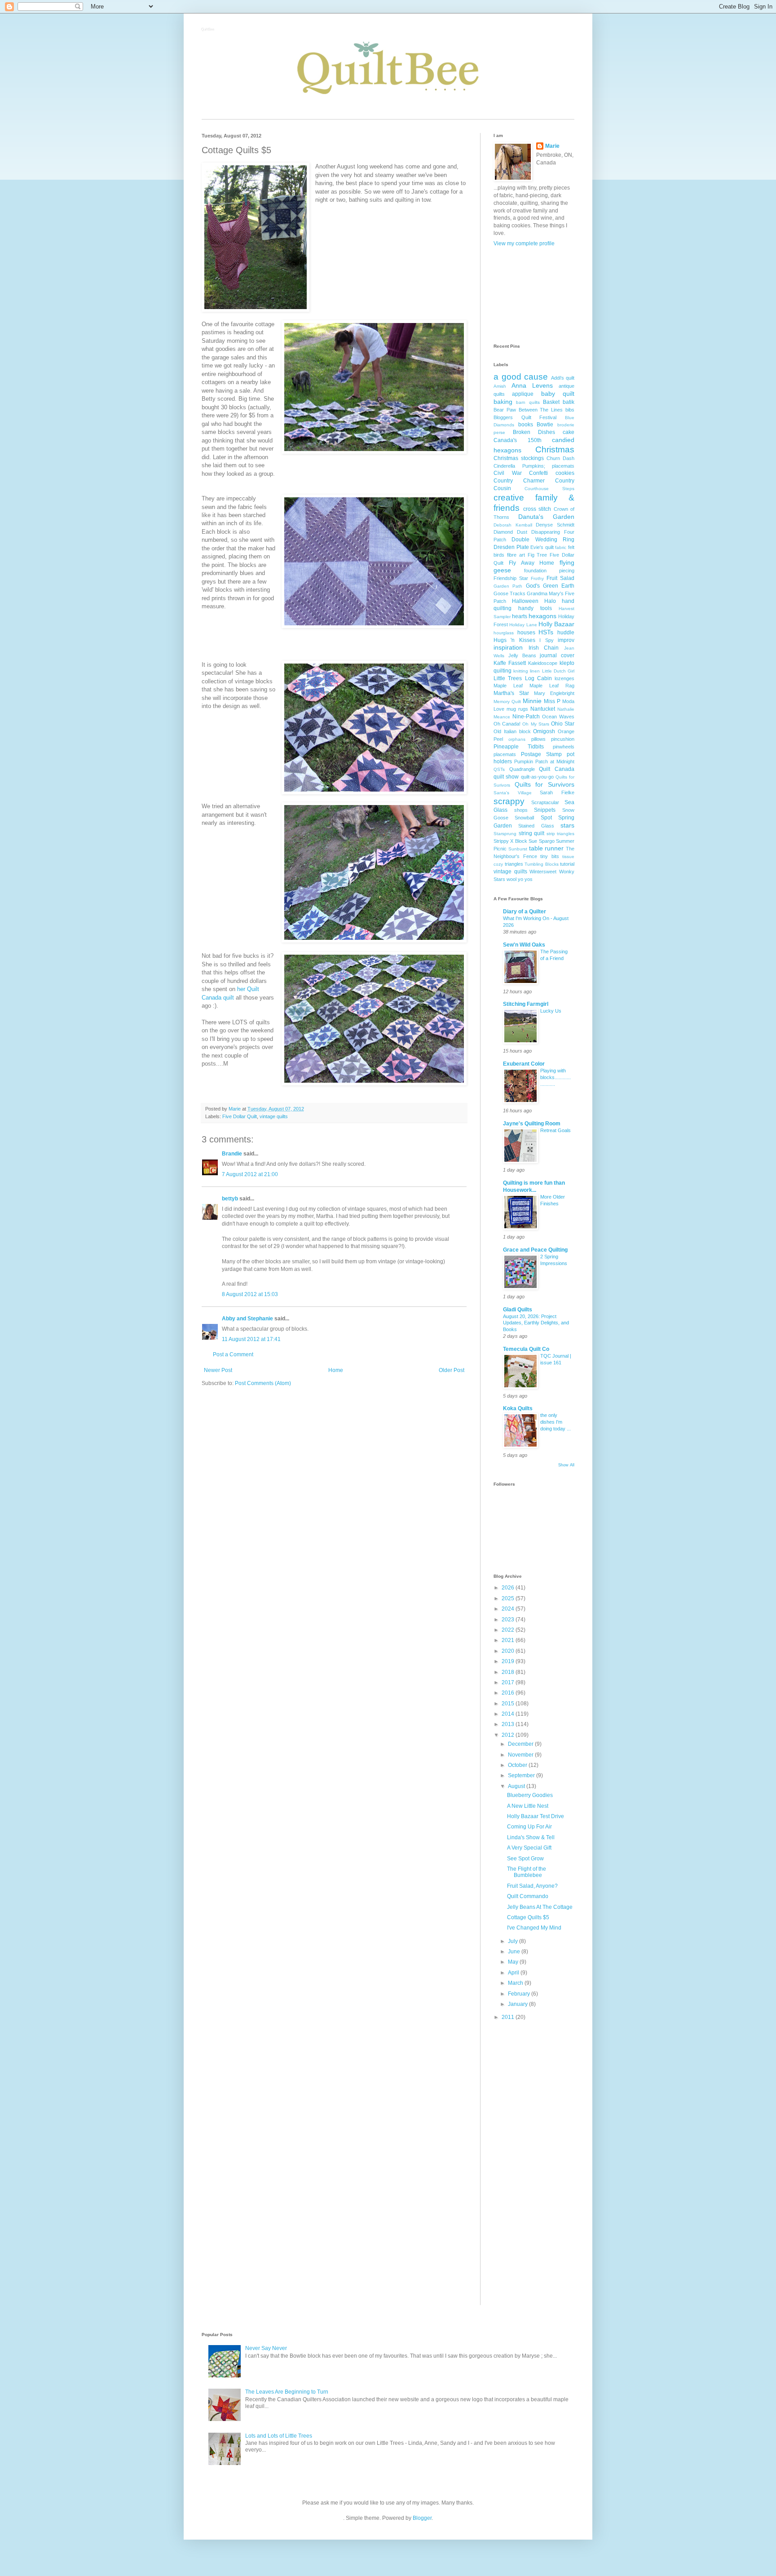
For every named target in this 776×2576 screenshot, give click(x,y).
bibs (570, 410)
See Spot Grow (525, 1859)
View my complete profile (524, 243)
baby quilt (558, 394)
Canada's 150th (518, 440)
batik (569, 402)
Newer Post (218, 1370)
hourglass (504, 633)
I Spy (546, 640)
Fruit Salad (560, 578)
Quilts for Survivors (545, 784)
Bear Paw (505, 410)
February (520, 1994)
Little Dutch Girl (558, 671)
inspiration (508, 647)
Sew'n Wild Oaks (524, 945)
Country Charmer (519, 481)
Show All (566, 1465)
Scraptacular (545, 802)
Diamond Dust (510, 532)
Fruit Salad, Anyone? (532, 1886)
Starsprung (505, 834)
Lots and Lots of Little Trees (279, 2436)
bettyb (230, 1199)
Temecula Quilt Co (526, 1349)
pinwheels (564, 747)
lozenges (564, 678)
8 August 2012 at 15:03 (250, 1294)
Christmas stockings (519, 458)
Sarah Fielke (557, 792)
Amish (500, 386)
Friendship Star (511, 578)
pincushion (563, 739)
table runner (547, 848)
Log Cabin (538, 678)
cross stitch (537, 509)
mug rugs (517, 709)
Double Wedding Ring (543, 540)
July (514, 1941)
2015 (509, 1704)
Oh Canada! (507, 724)
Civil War (508, 473)
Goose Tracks (509, 593)
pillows (538, 739)
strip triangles (561, 834)
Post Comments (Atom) (263, 1383)
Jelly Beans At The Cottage (540, 1907)
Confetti (538, 473)
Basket (551, 402)
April (514, 1973)
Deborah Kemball (513, 525)
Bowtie (545, 425)
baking (503, 402)
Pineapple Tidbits (519, 747)
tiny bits (550, 856)
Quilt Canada (557, 769)
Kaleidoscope (543, 663)
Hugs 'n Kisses (514, 640)
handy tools (535, 608)
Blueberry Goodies (530, 1795)
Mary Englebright (554, 693)
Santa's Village (513, 793)
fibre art (516, 555)
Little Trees (508, 678)
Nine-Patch (526, 717)
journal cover (557, 655)
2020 (509, 1651)
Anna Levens (532, 385)
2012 (509, 1735)
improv (566, 640)
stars (567, 825)
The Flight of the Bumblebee (527, 1872)
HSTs (546, 632)
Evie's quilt (542, 547)
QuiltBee (208, 30)
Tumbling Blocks (542, 864)
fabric (561, 547)
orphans (517, 739)
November (521, 1755)
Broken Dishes (534, 432)
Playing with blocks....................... (556, 1077)
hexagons (542, 616)
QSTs (499, 769)
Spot (546, 818)
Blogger (422, 2518)
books (526, 425)
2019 (509, 1661)
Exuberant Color (524, 1064)
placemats (505, 754)
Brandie (232, 1154)
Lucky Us (551, 1011)
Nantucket (543, 709)
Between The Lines (541, 410)
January (518, 2004)
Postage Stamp (541, 754)
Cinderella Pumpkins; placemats (534, 466)
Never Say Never (266, 2348)
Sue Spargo (541, 841)
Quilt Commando (528, 1896)
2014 (509, 1714)
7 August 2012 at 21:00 (250, 1174)
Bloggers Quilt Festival (525, 417)
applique (523, 394)
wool (511, 879)
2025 (509, 1598)
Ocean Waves (558, 717)
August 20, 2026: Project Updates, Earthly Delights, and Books (536, 1323)
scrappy (509, 801)
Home (336, 1370)
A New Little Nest (528, 1806)
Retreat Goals (556, 1130)
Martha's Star (511, 693)
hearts (520, 616)
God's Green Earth (550, 586)
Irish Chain (544, 648)
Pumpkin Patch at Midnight (544, 761)
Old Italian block (512, 731)
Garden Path (508, 586)
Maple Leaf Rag (552, 686)
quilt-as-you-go (537, 777)
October (518, 1765)
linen (535, 671)
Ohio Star (563, 724)
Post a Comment (233, 1354)
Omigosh (544, 731)
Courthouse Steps (549, 489)
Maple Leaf (508, 686)
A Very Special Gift (529, 1848)
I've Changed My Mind (534, 1928)
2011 (509, 2017)
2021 (509, 1640)
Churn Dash (560, 458)
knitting (521, 671)
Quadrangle (522, 769)
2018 (509, 1672)
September (522, 1775)
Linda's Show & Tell (531, 1837)
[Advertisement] (534, 295)
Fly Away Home (532, 563)
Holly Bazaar (556, 624)
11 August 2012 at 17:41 (251, 1339)
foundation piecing (549, 571)
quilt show (506, 777)
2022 (509, 1630)
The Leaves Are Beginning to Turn (287, 2392)
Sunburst (518, 849)
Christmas (555, 449)
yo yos (525, 879)
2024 (509, 1609)
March (516, 1983)
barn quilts (528, 402)
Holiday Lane (523, 625)
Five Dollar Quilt (240, 1116)
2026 (509, 1588)
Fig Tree (538, 555)
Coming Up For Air (529, 1827)
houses (526, 633)
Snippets (545, 810)
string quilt (532, 833)
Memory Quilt (507, 702)
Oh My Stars (536, 724)
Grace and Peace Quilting (535, 1250)
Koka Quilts (518, 1408)
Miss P (552, 701)
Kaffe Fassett (510, 663)
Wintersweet (543, 872)
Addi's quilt (563, 378)
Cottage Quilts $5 (528, 1917)
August (517, 1786)
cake (569, 432)
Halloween (525, 601)
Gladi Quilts (518, 1310)
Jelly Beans (522, 655)
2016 (509, 1693)
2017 (509, 1682)
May (514, 1962)
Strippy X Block (510, 841)
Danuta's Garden (546, 517)
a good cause (521, 377)
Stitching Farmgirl (526, 1004)
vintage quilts (274, 1116)
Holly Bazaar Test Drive (536, 1816)
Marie (552, 146)
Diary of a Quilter (525, 912)
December (521, 1744)
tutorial (567, 864)
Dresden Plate (511, 547)
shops (521, 810)
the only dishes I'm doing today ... (556, 1422)
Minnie (532, 701)
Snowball (524, 818)
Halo (550, 601)
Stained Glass (536, 826)
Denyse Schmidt (555, 525)
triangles (514, 864)
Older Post (452, 1370)
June (515, 1952)
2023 (509, 1620)
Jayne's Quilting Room (532, 1124)
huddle (566, 633)
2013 (509, 1724)
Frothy (537, 578)
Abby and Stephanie (247, 1319)
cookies (565, 473)
